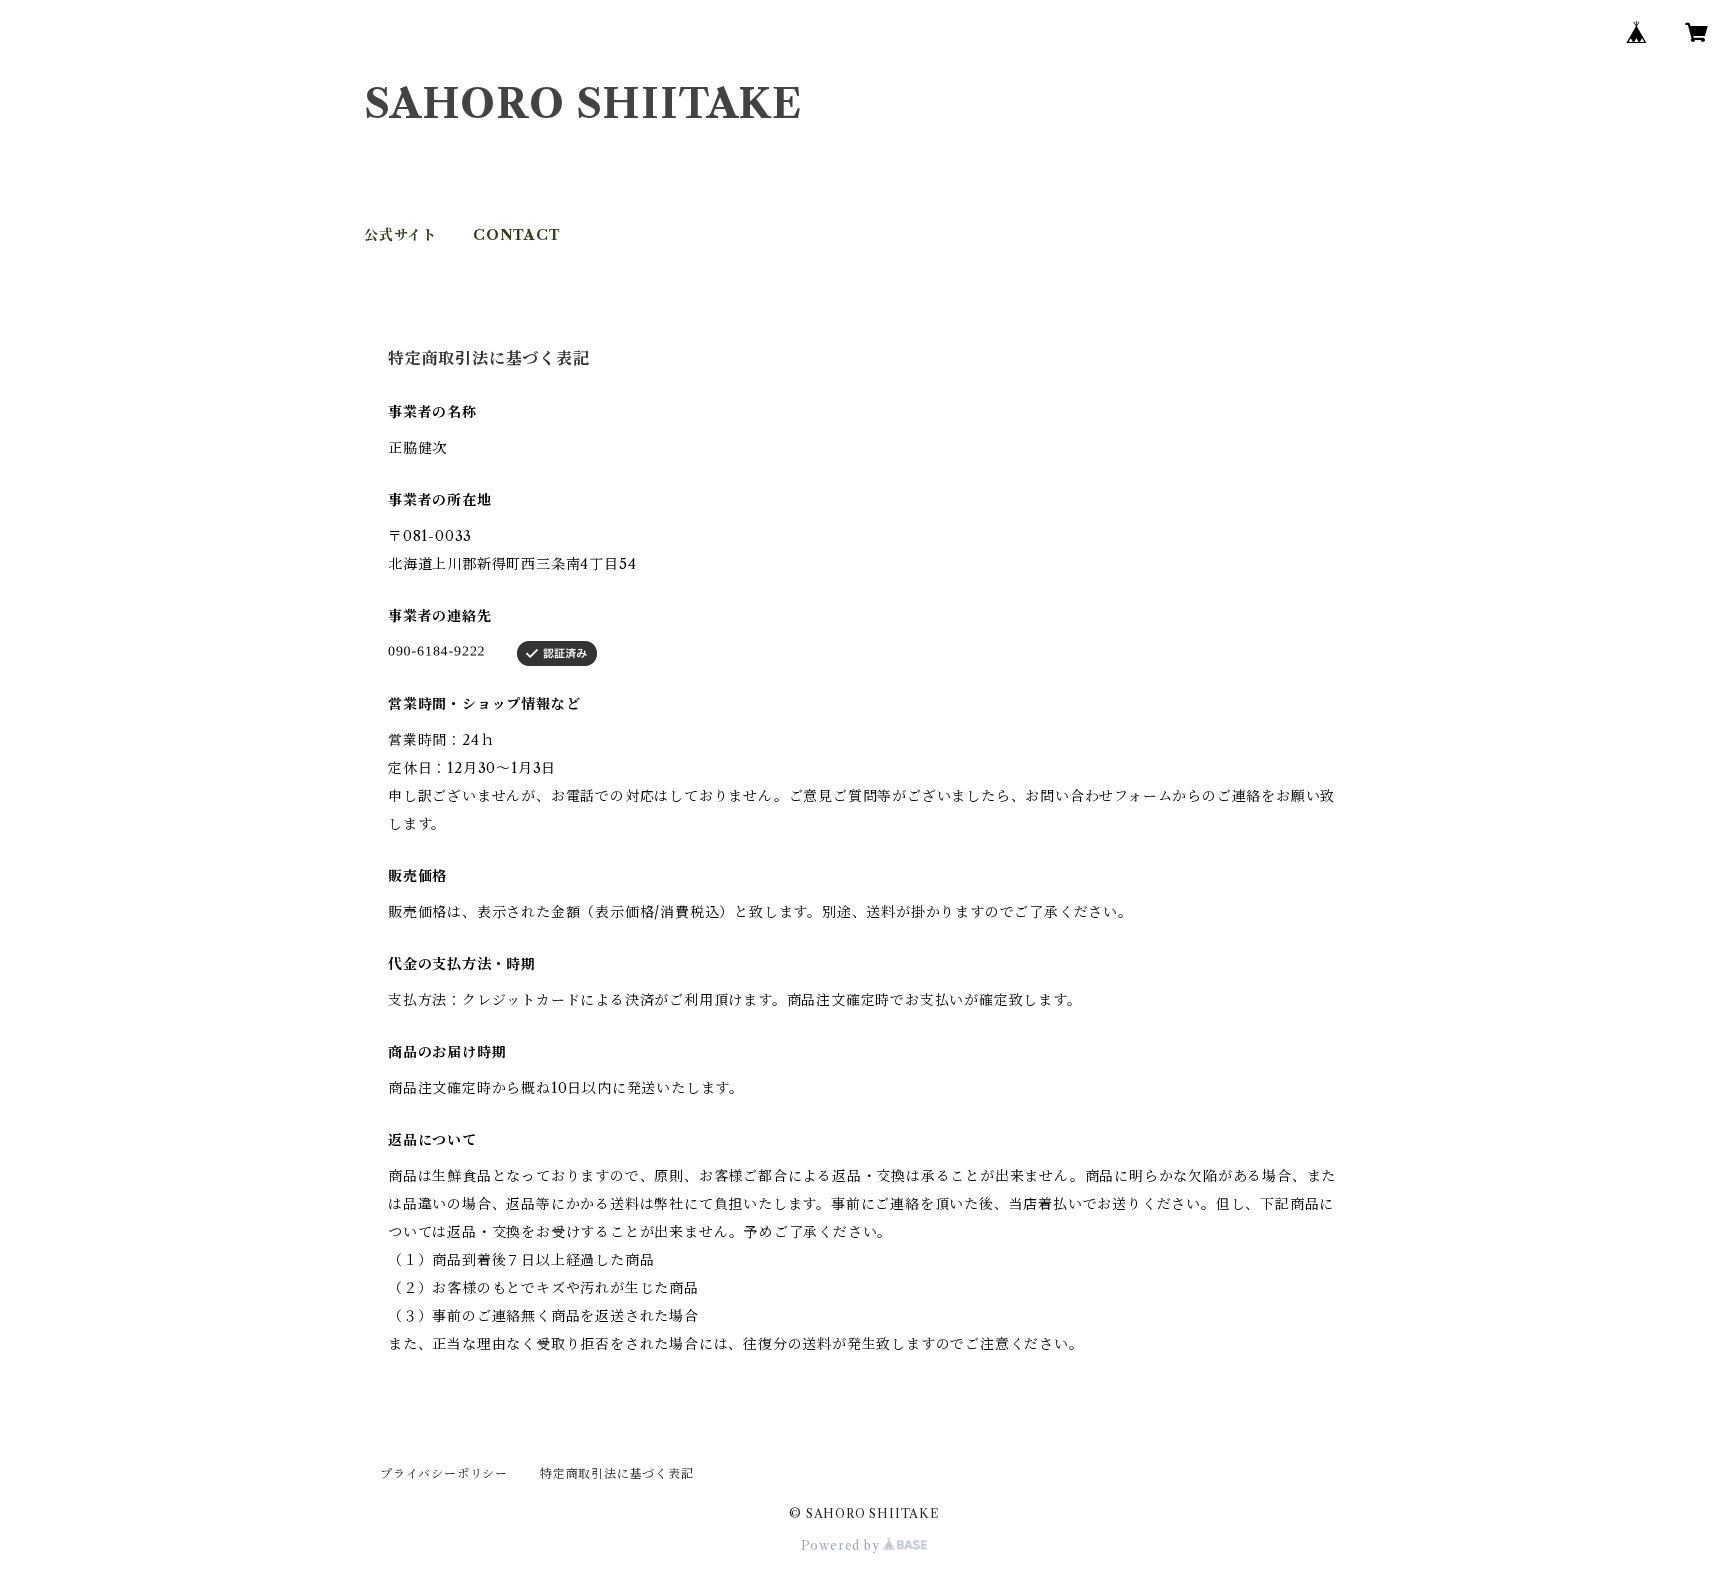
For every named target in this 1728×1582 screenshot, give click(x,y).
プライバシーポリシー (444, 1473)
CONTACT (517, 235)
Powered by (842, 1545)
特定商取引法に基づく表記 (617, 1473)
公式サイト (400, 235)
